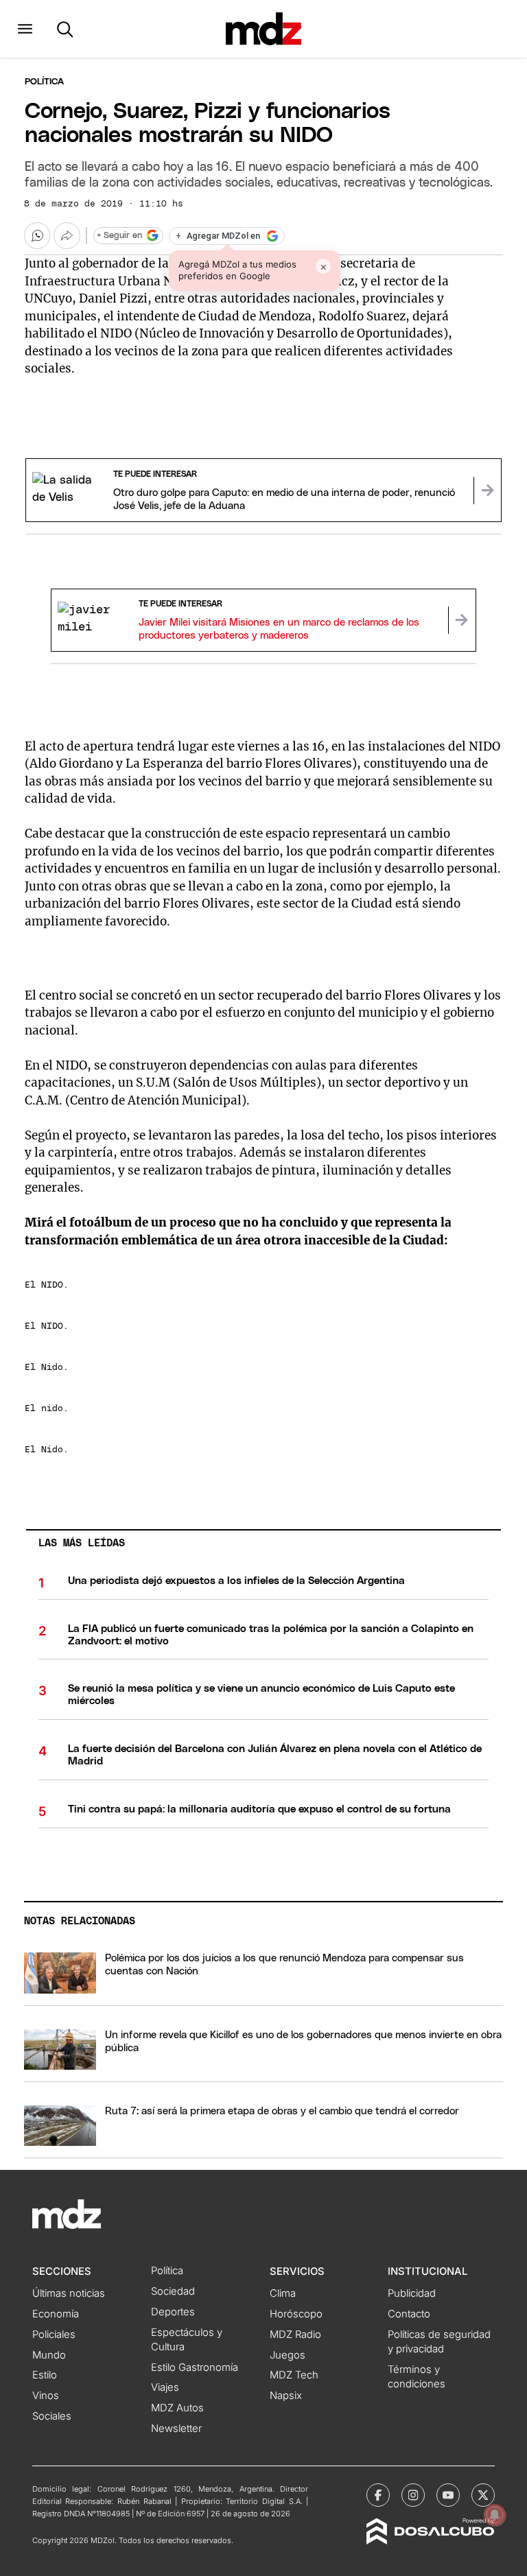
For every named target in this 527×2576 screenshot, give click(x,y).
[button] (25, 29)
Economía (56, 2314)
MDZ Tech (294, 2375)
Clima (283, 2293)
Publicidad (412, 2293)
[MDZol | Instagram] (413, 2495)
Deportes (173, 2312)
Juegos (288, 2355)
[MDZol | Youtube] (448, 2495)
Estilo (45, 2375)
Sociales (52, 2416)
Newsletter (176, 2429)
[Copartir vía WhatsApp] (37, 235)
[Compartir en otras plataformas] (67, 235)
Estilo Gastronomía (195, 2367)
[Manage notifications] (495, 2515)
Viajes (165, 2387)
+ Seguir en (119, 236)
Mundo (49, 2355)
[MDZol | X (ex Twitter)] (483, 2495)
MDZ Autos (177, 2408)
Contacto (409, 2314)
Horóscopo (296, 2314)
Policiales (54, 2335)
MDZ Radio (295, 2335)
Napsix (286, 2396)
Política (44, 82)
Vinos (46, 2396)
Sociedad (173, 2291)
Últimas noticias (69, 2293)
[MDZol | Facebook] (378, 2495)
